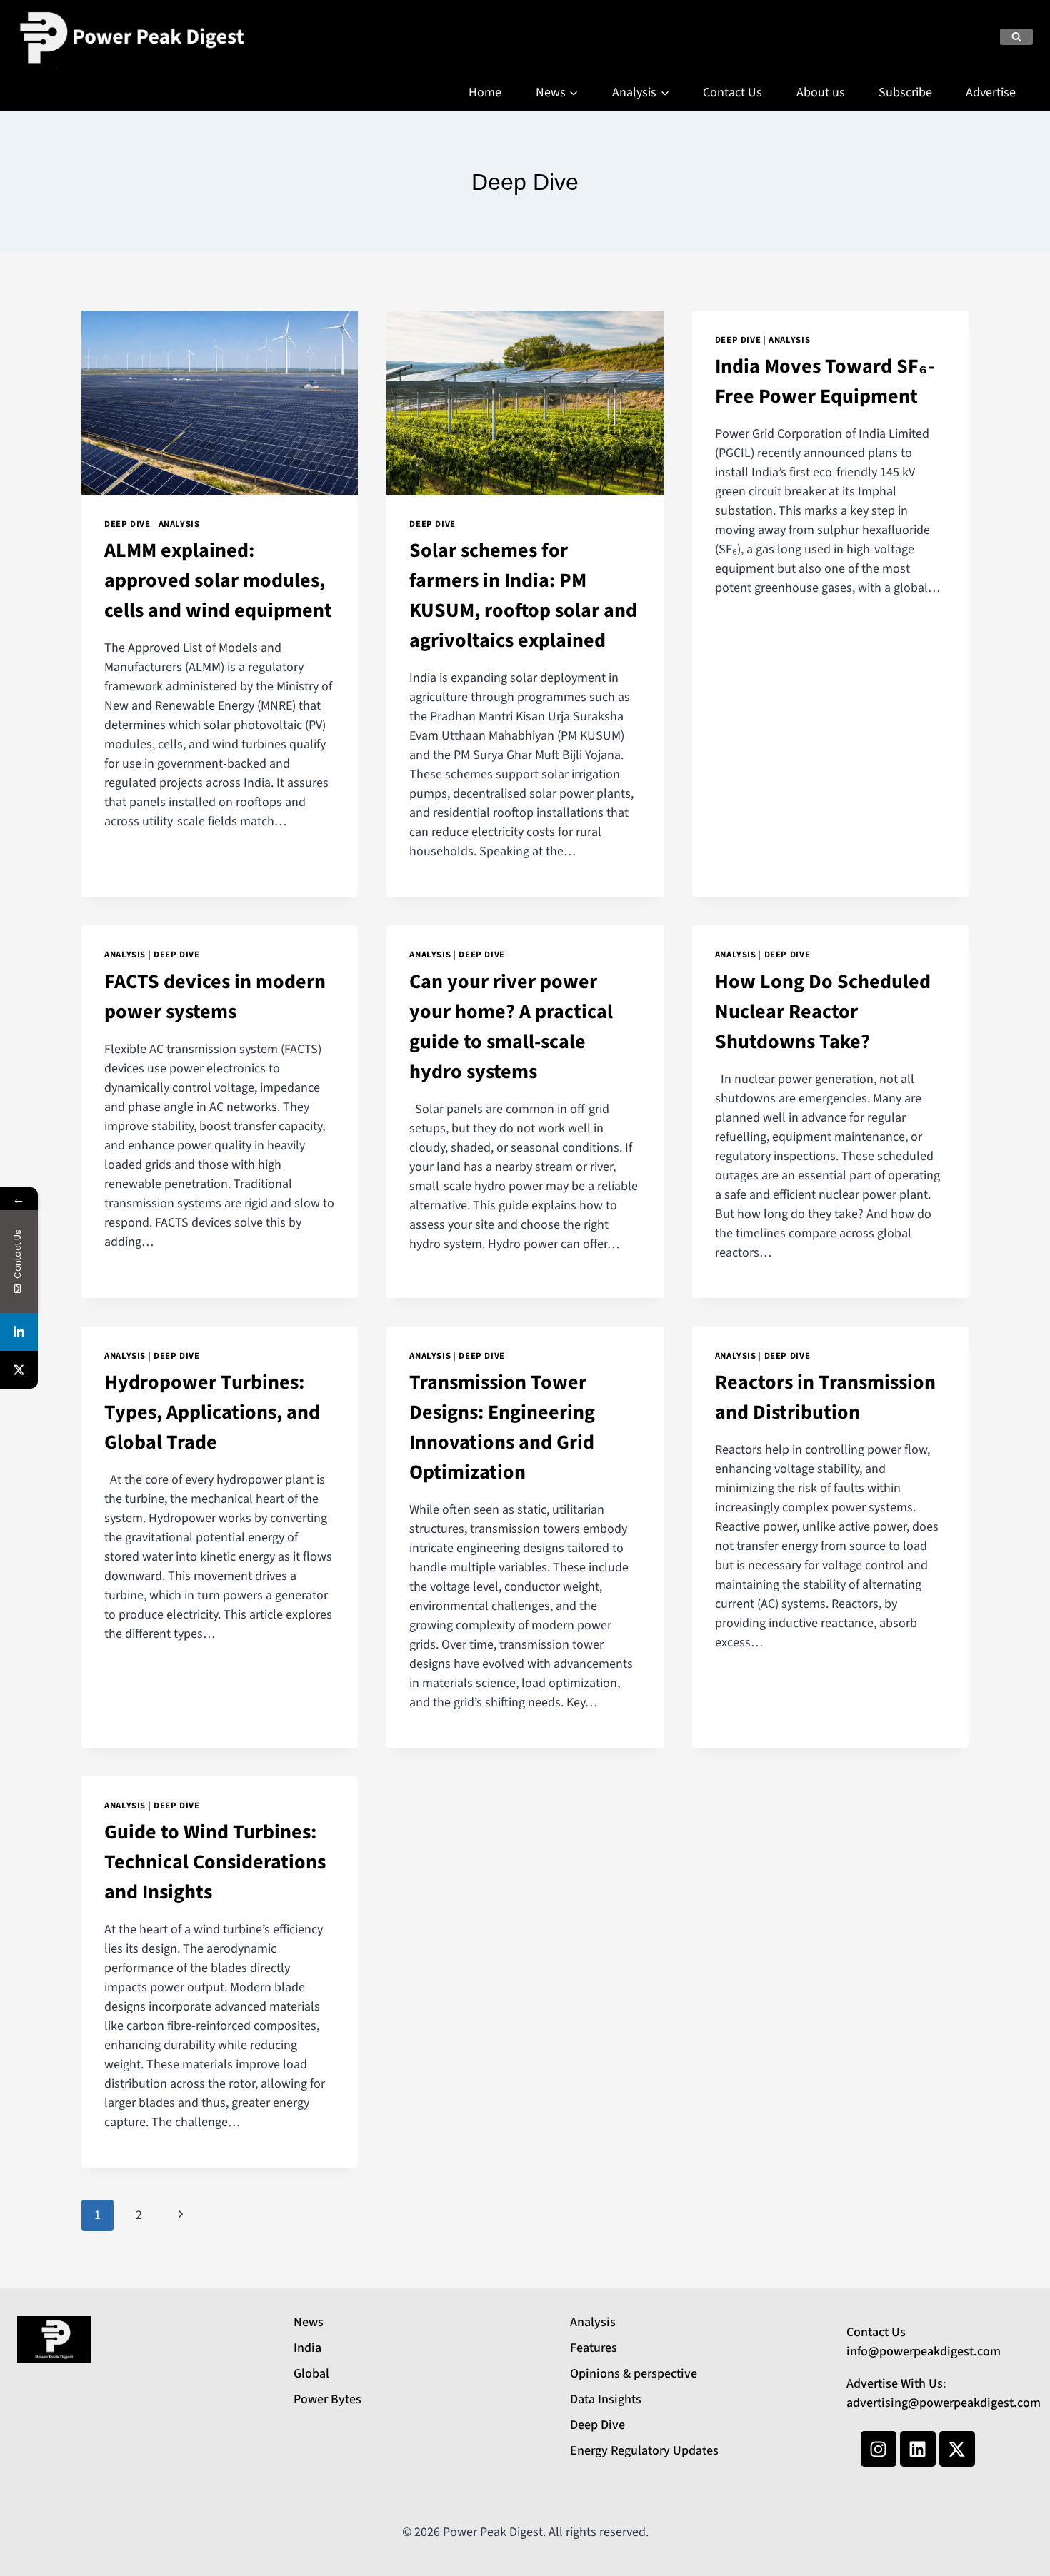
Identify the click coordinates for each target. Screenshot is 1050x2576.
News (309, 2322)
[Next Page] (180, 2216)
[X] (19, 1370)
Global (311, 2374)
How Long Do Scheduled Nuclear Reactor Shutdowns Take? (823, 1012)
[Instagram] (879, 2449)
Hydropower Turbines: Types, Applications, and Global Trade (212, 1412)
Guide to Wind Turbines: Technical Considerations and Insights (215, 1862)
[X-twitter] (957, 2449)
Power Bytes (327, 2399)
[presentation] (220, 403)
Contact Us (732, 92)
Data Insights (606, 2399)
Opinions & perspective (634, 2374)
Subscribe (905, 92)
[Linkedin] (918, 2449)
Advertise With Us (895, 2384)
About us (821, 92)
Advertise (991, 92)
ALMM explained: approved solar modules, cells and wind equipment (218, 580)
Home (485, 92)
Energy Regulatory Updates (644, 2451)
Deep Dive (127, 524)
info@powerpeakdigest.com (924, 2351)
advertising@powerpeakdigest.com (944, 2403)
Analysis (179, 524)
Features (594, 2348)
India (307, 2348)
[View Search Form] (1016, 37)
